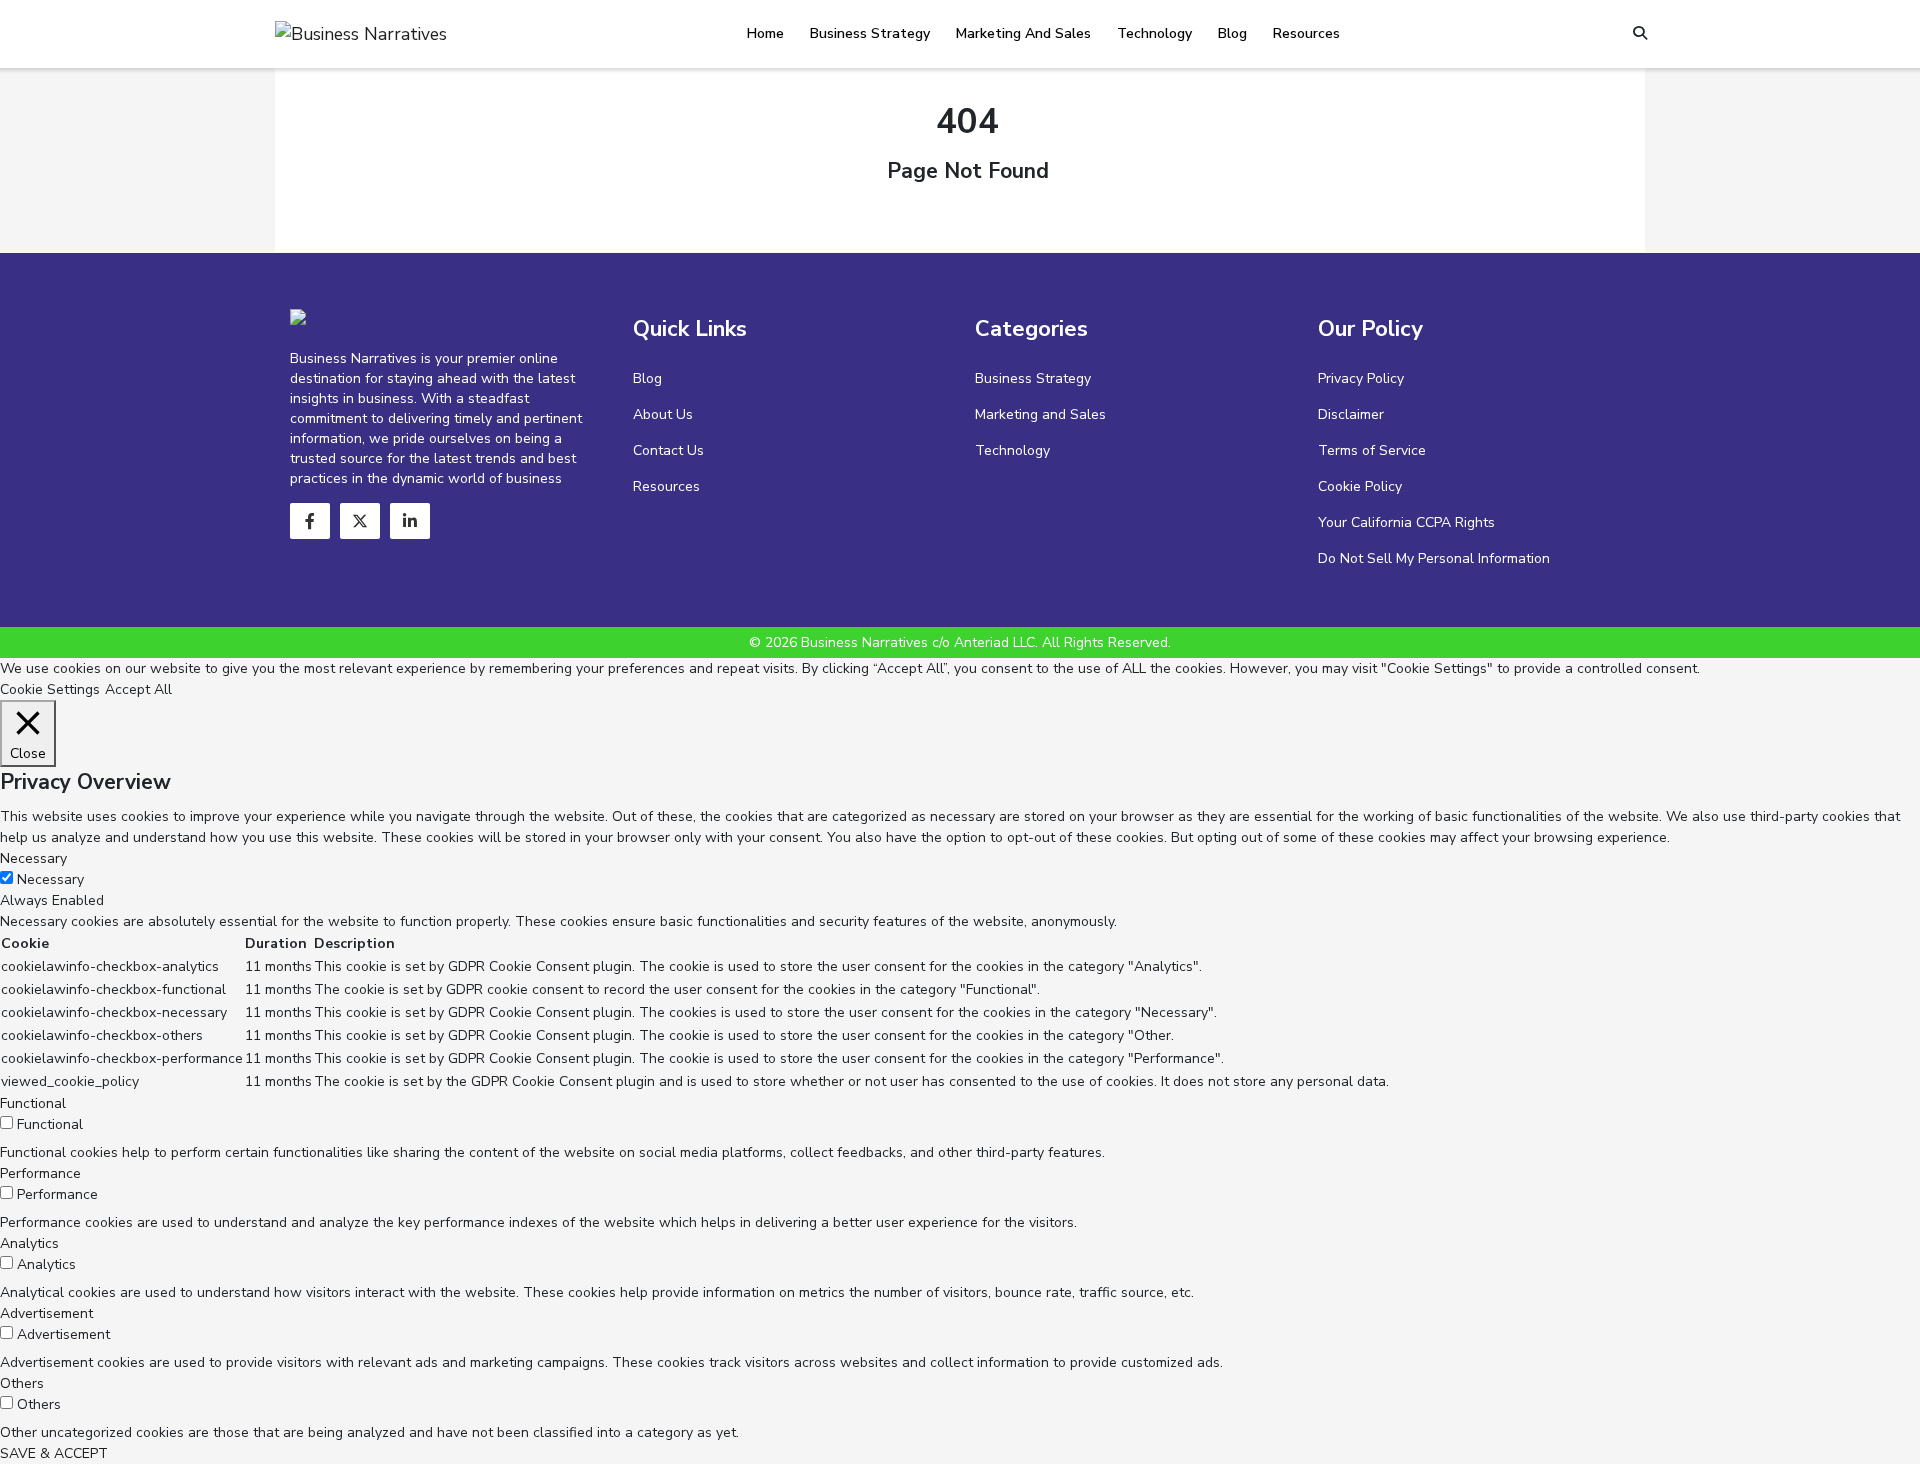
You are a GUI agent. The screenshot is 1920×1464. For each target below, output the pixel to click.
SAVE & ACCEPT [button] (54, 1453)
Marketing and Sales (1023, 33)
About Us (663, 414)
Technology (1154, 33)
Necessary (50, 879)
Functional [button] (33, 1103)
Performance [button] (40, 1173)
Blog (1232, 33)
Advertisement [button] (46, 1313)
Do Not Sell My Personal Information (1434, 558)
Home (765, 33)
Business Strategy (870, 33)
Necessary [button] (33, 858)
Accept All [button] (138, 689)
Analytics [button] (29, 1243)
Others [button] (22, 1383)
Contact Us (668, 450)
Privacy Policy (1361, 378)
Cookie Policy (1360, 486)
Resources (1306, 33)
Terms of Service (1372, 450)
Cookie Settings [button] (50, 689)
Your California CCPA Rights (1406, 522)
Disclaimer (1351, 414)
